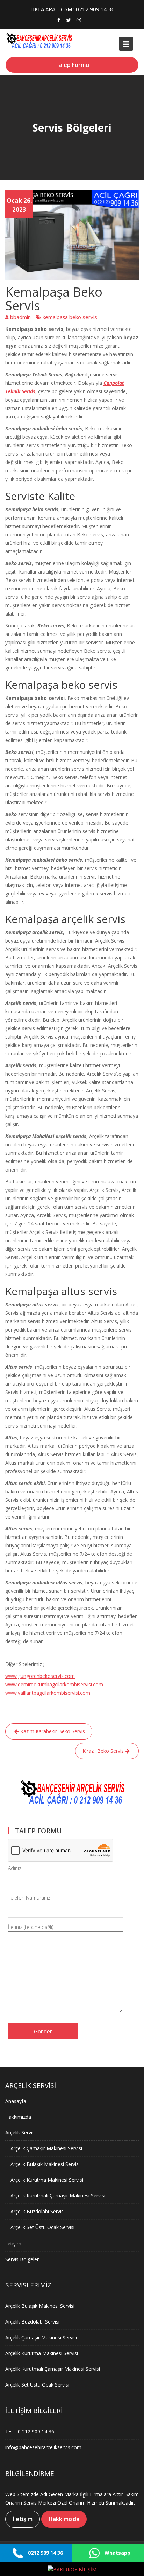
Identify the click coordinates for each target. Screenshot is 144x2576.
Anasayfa (16, 2101)
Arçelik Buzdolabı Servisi (38, 2211)
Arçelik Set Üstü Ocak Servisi (42, 2227)
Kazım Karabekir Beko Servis (53, 1731)
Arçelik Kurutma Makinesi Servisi (47, 2179)
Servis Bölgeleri (23, 2259)
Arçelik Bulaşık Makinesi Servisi (45, 2164)
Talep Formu (72, 65)
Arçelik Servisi (20, 2132)
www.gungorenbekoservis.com (40, 1676)
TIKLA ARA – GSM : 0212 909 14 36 (72, 9)
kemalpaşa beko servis (70, 317)
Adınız (15, 1868)
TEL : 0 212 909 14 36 (30, 2432)
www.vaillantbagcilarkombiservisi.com (48, 1693)
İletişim (13, 2243)
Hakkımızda (18, 2116)
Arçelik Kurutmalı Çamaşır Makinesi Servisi (58, 2195)
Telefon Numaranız (29, 1898)
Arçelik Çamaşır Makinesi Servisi (46, 2148)
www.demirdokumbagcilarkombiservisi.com (54, 1684)
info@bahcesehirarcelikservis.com (43, 2447)
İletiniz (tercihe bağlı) (31, 1927)
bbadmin (20, 317)
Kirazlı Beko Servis (103, 1751)
